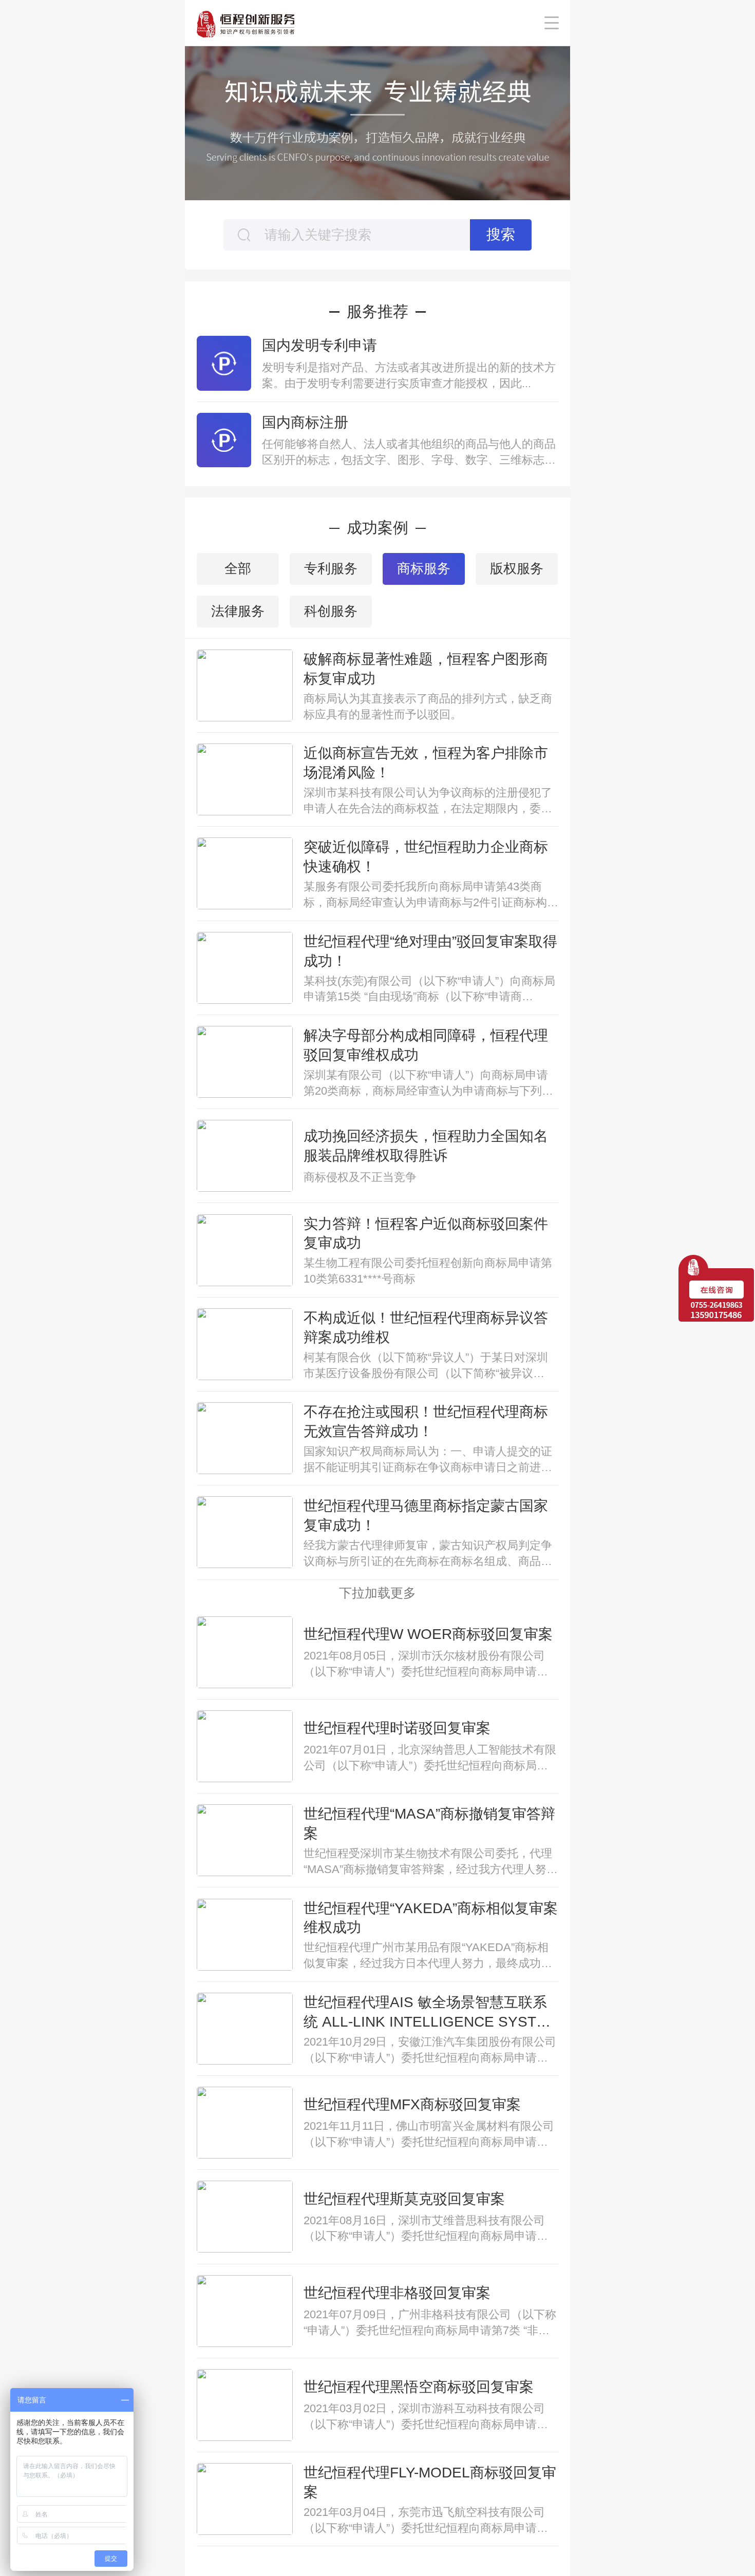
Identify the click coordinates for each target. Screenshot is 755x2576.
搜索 (501, 234)
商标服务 (424, 568)
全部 (238, 568)
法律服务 (238, 611)
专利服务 (331, 568)
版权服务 (517, 568)
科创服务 (331, 611)
